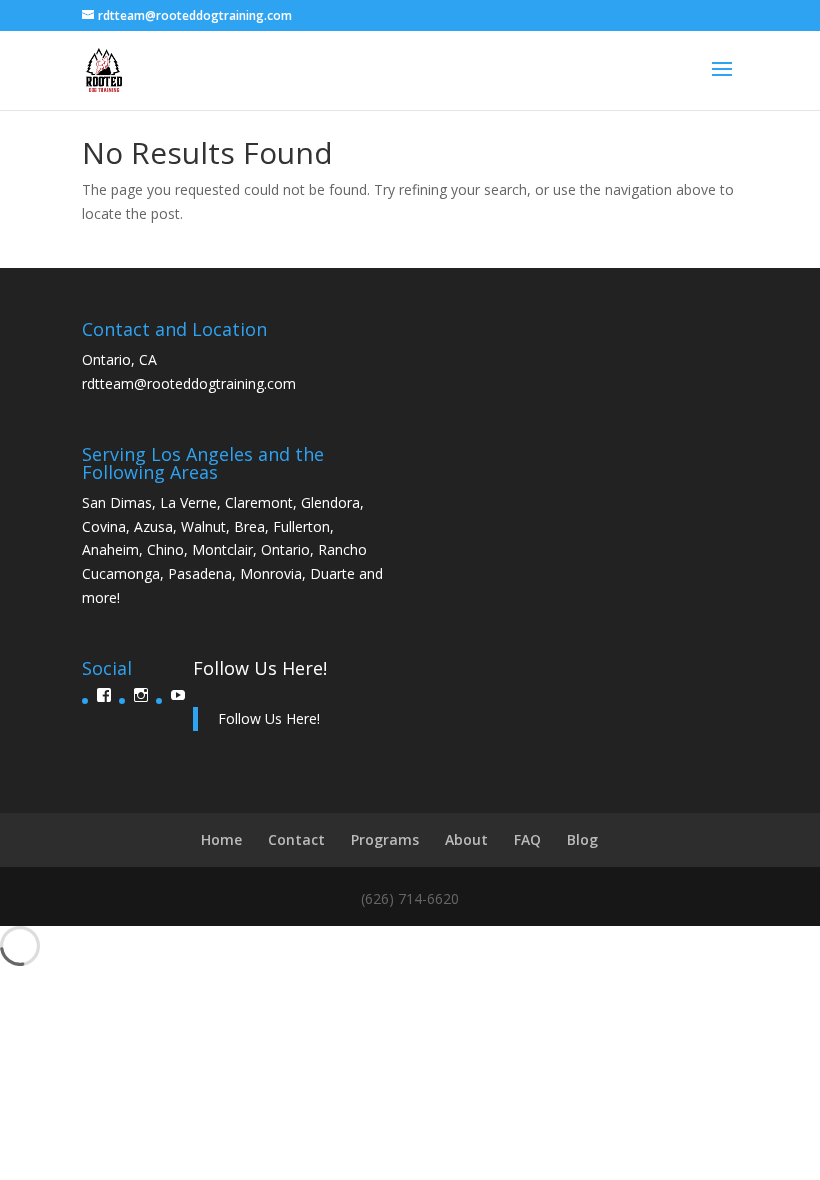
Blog (582, 839)
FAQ (527, 839)
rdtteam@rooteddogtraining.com (189, 383)
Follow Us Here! (260, 668)
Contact (296, 839)
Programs (385, 839)
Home (221, 839)
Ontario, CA (119, 359)
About (466, 839)
